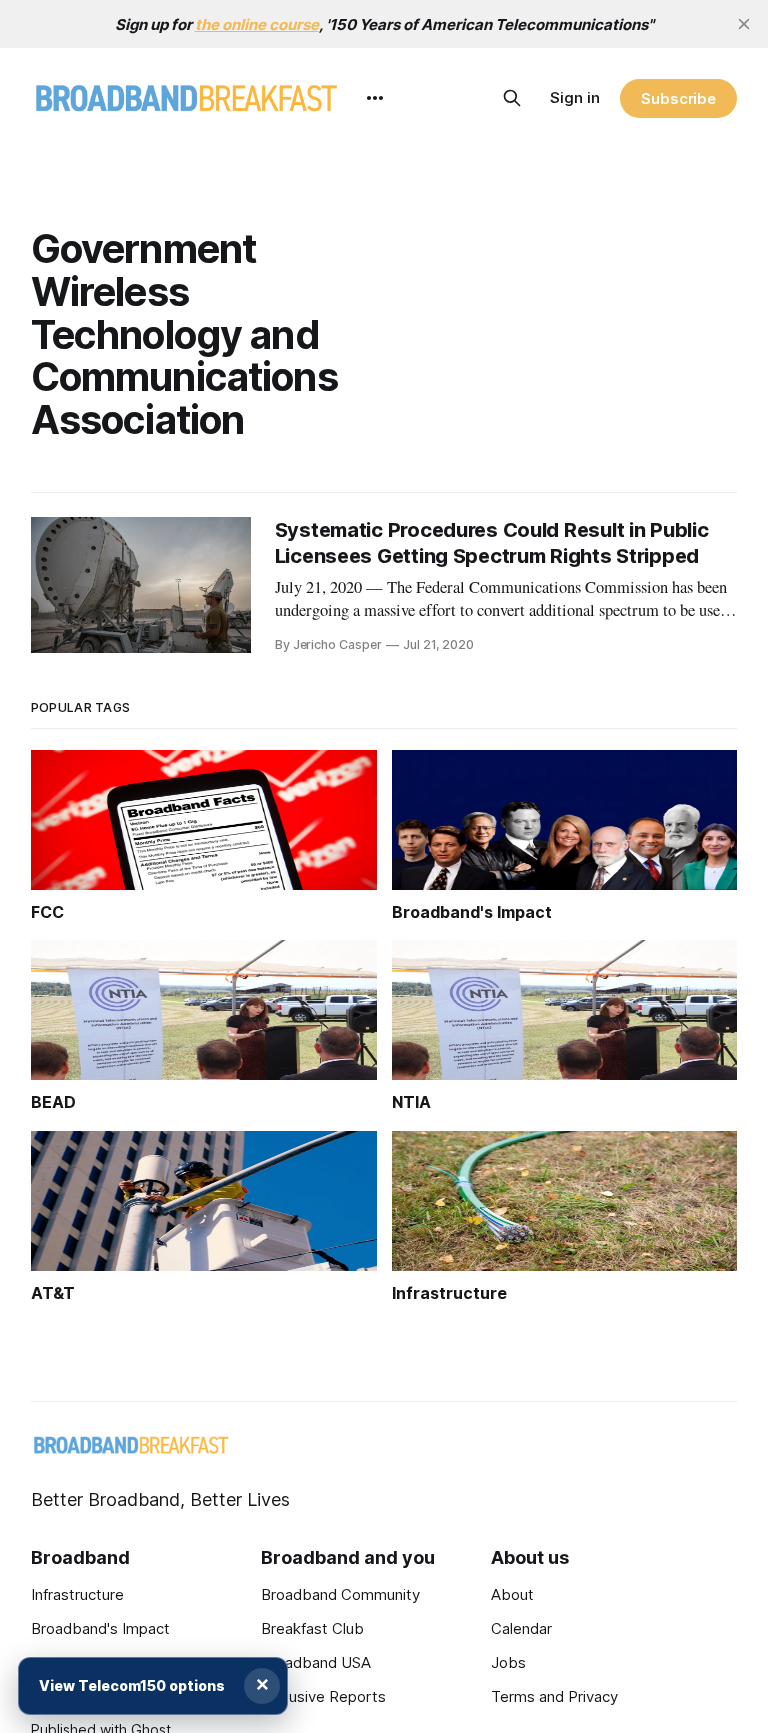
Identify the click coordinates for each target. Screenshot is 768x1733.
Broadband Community (340, 1594)
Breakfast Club (312, 1628)
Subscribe (678, 98)
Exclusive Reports (323, 1696)
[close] (744, 24)
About (512, 1594)
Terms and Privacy (554, 1696)
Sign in (575, 97)
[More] (375, 98)
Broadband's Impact (100, 1628)
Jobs (508, 1662)
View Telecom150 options (132, 1685)
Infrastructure (77, 1594)
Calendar (521, 1628)
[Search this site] (512, 98)
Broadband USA (316, 1662)
